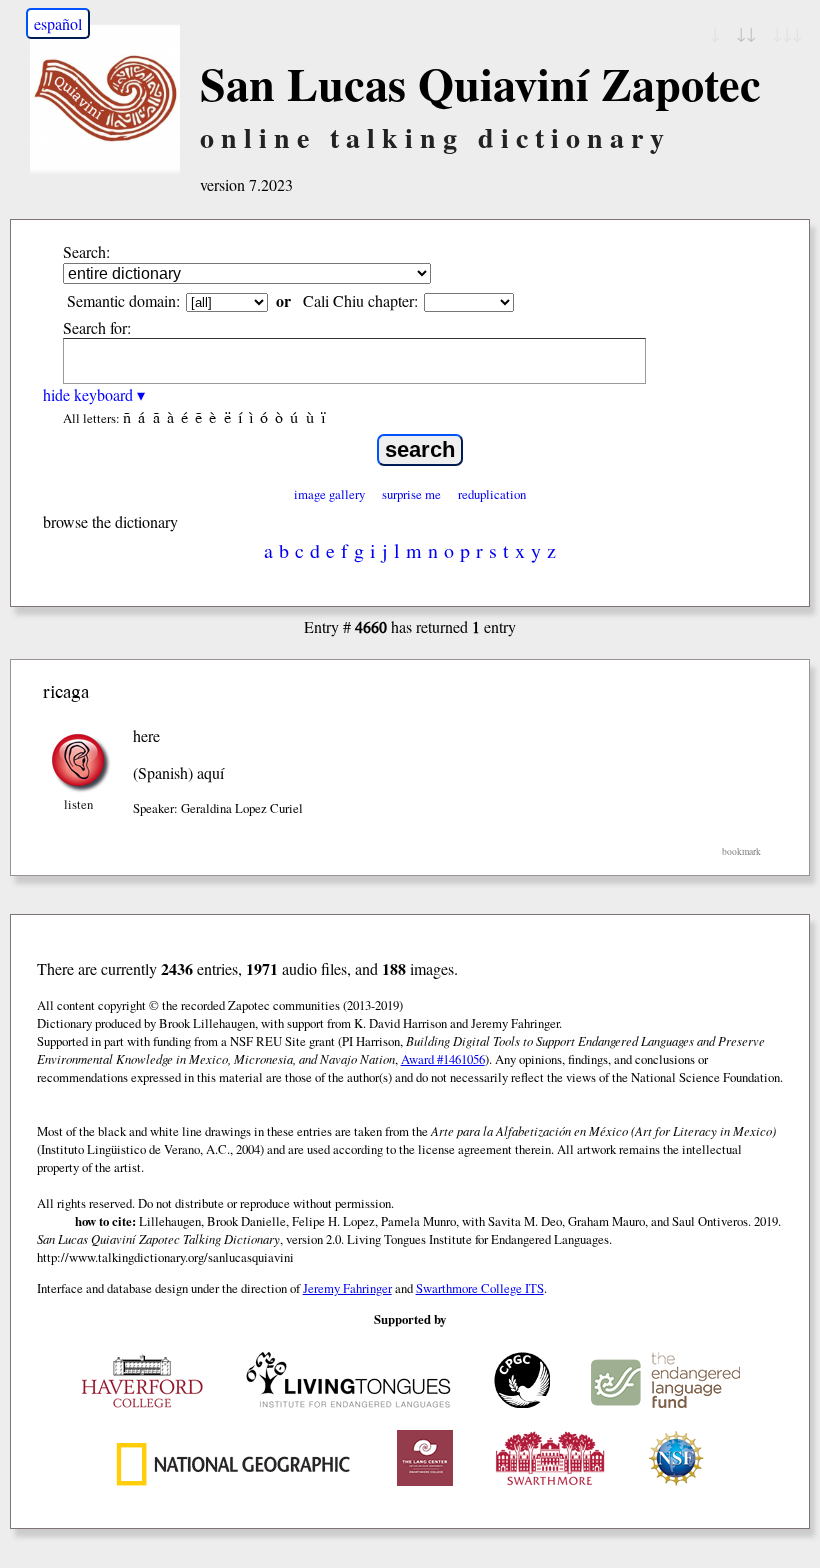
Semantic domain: (123, 300)
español (58, 23)
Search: (86, 251)
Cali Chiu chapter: (360, 300)
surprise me (411, 494)
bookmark (741, 851)
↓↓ (746, 32)
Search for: (97, 327)
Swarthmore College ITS (480, 1288)
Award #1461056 (443, 1059)
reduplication (492, 494)
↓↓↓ (787, 32)
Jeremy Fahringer (347, 1288)
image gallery (329, 494)
